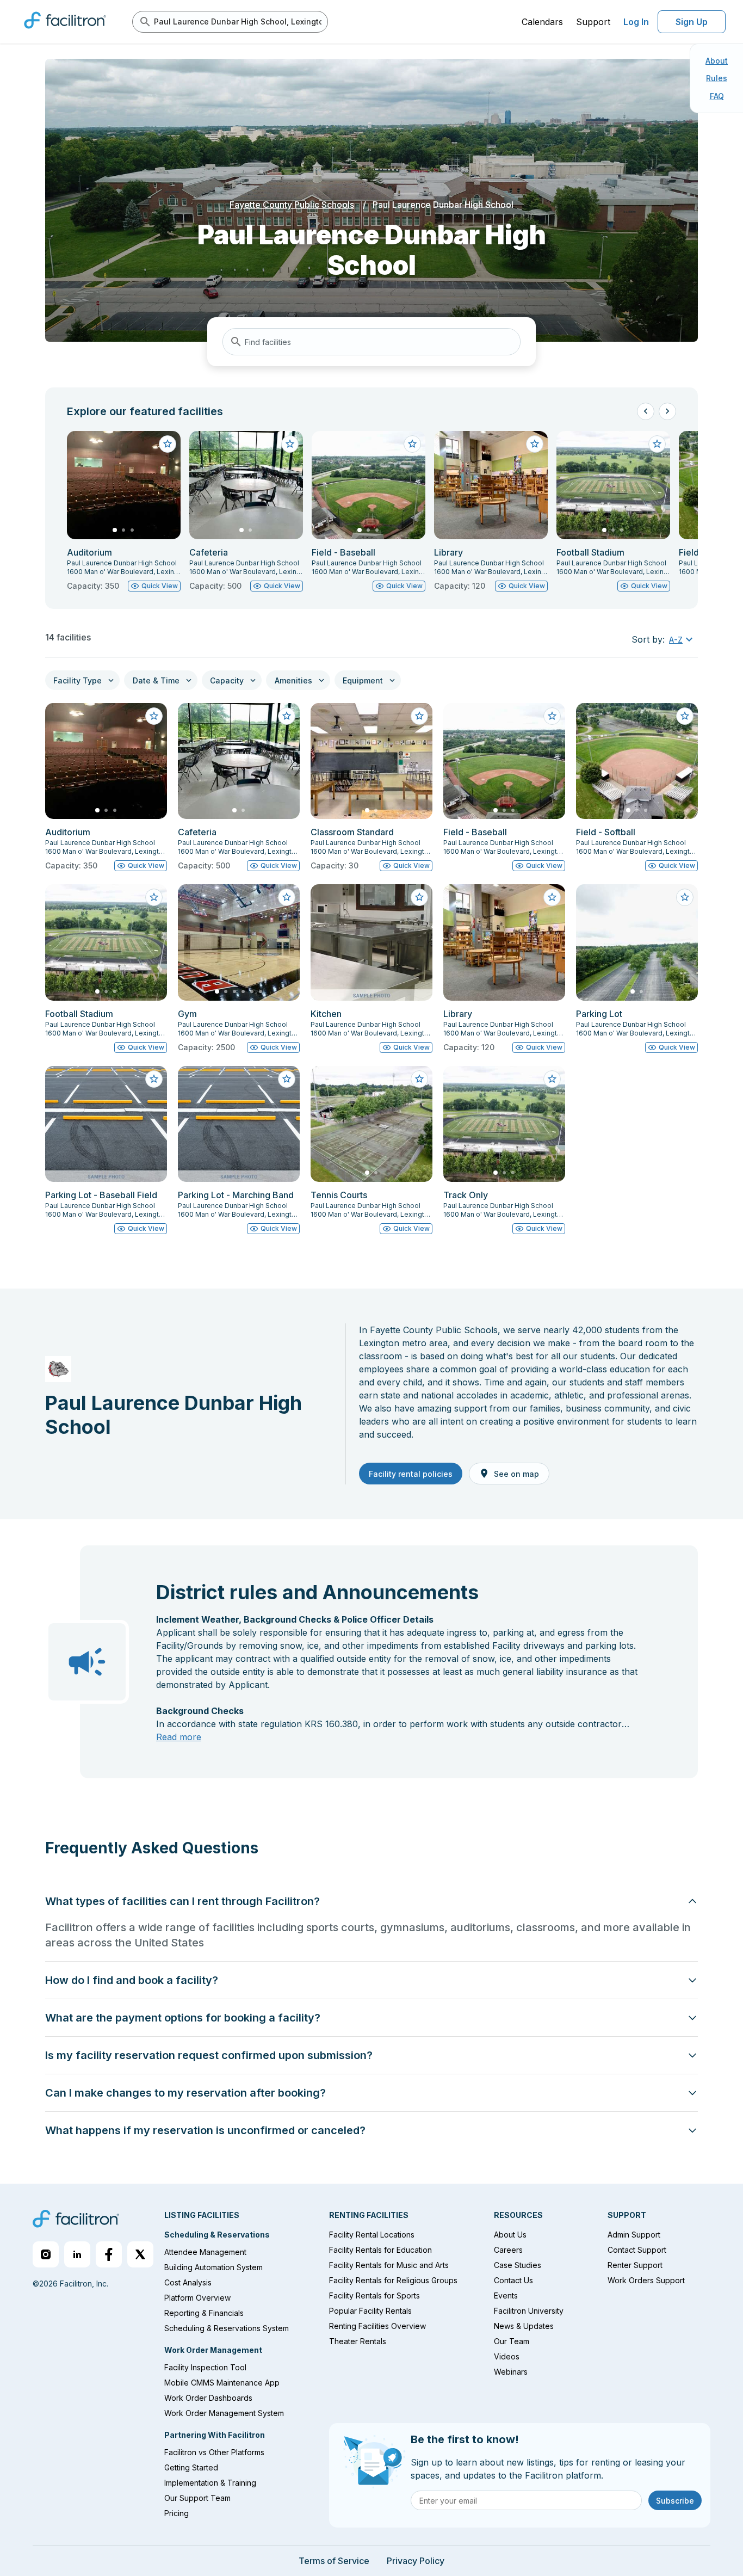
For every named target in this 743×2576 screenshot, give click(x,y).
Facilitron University (529, 2311)
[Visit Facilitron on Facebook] (109, 2254)
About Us (510, 2235)
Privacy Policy (416, 2561)
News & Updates (524, 2326)
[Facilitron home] (65, 32)
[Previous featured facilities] (646, 411)
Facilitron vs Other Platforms (214, 2452)
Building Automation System (213, 2267)
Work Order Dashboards (208, 2398)
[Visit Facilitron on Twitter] (140, 2254)
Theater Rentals (358, 2341)
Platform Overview (197, 2298)
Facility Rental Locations (372, 2235)
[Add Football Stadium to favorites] (657, 444)
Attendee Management (205, 2252)
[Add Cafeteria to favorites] (290, 444)
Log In (636, 22)
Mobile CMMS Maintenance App (222, 2383)
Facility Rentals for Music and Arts (389, 2265)
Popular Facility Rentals (370, 2311)
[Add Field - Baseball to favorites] (412, 444)
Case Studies (518, 2265)
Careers (508, 2250)
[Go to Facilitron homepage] (76, 2220)
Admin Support (634, 2235)
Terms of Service (334, 2561)
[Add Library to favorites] (535, 444)
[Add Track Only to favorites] (552, 1079)
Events (506, 2295)
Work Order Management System (224, 2413)
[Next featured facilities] (667, 411)
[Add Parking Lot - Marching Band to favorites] (287, 1079)
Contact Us (513, 2280)
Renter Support (635, 2265)
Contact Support (637, 2250)
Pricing (177, 2513)
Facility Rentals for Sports (374, 2295)
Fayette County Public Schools (292, 205)
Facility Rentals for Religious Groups (393, 2280)
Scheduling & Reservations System (227, 2328)
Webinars (511, 2372)
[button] (682, 639)
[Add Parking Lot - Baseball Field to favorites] (154, 1079)
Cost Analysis (188, 2282)
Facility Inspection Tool (205, 2367)
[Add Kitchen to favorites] (419, 897)
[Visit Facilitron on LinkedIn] (77, 2254)
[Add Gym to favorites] (287, 897)
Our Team (512, 2341)
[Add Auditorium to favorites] (168, 444)
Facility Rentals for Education (380, 2250)
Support (593, 22)
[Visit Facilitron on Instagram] (46, 2254)
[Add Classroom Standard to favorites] (419, 716)
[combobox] (371, 342)
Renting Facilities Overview (377, 2326)
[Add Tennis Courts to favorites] (419, 1079)
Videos (507, 2356)
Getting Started (191, 2467)
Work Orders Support (646, 2280)
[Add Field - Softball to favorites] (685, 716)
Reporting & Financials (204, 2313)
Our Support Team (197, 2498)
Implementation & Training (210, 2483)
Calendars (542, 22)
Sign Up (692, 22)
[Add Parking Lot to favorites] (685, 897)
